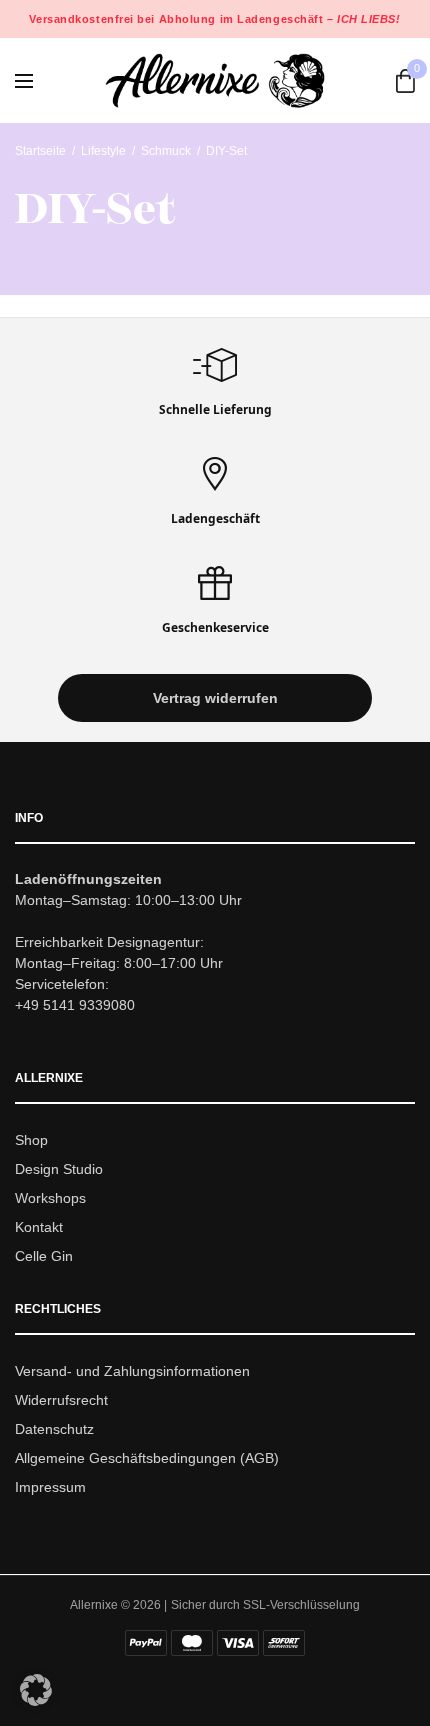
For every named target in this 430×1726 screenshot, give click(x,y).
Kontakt (39, 1227)
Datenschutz (54, 1429)
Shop (31, 1141)
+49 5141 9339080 (75, 1006)
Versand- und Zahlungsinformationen (132, 1372)
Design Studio (59, 1169)
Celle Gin (44, 1256)
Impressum (50, 1487)
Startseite (40, 151)
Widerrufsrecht (61, 1400)
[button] (215, 699)
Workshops (50, 1198)
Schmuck (166, 151)
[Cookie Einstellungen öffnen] (36, 1700)
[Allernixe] (215, 80)
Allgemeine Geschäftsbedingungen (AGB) (147, 1458)
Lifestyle (103, 151)
